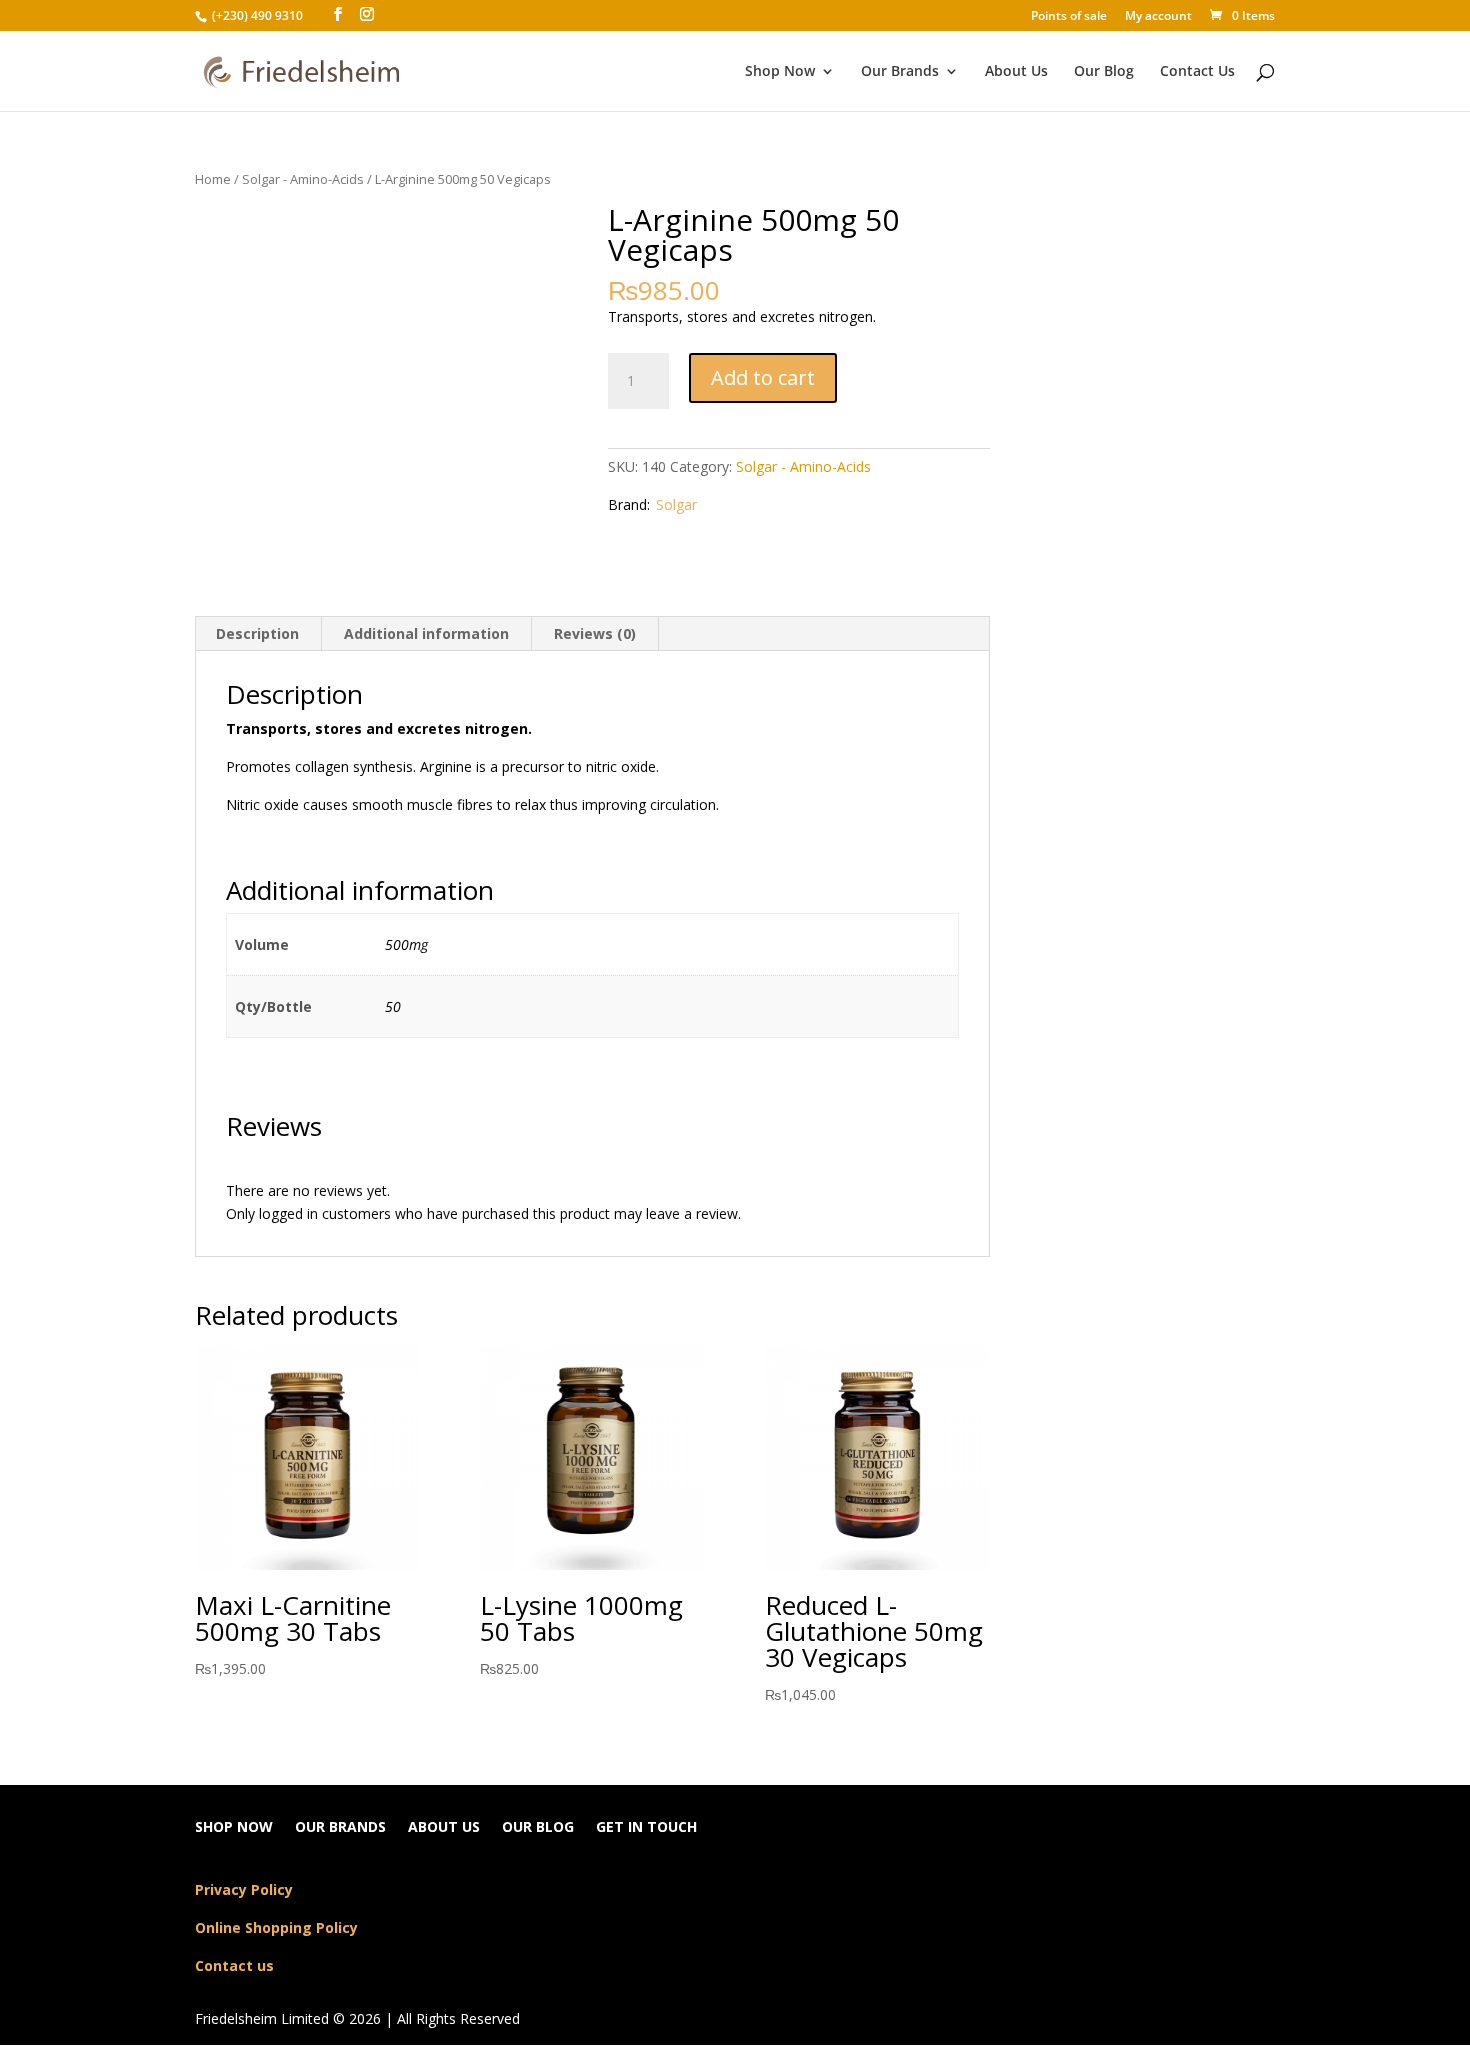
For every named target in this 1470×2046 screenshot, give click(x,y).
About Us (1016, 72)
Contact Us (1197, 72)
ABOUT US (444, 1828)
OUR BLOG (538, 1828)
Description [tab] (257, 633)
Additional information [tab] (426, 633)
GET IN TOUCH (646, 1828)
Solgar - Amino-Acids (303, 179)
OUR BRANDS (340, 1828)
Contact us (234, 1965)
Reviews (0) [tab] (595, 633)
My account (1158, 17)
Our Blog (1104, 72)
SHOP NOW (234, 1828)
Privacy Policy (244, 1889)
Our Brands (900, 72)
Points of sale (1069, 17)
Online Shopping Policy (276, 1927)
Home (213, 179)
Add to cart (763, 377)
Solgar (676, 504)
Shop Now (780, 72)
